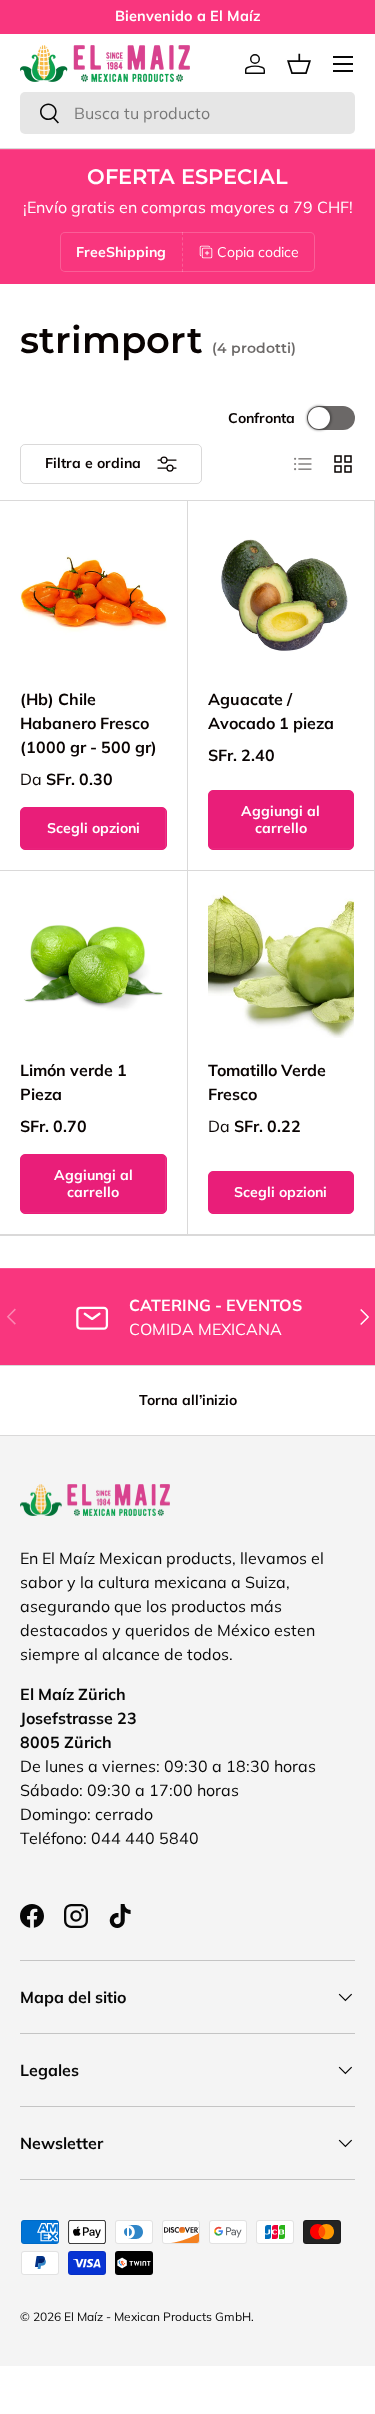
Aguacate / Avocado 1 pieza (271, 711)
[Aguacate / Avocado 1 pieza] (281, 594)
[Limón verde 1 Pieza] (93, 964)
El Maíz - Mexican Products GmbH (157, 2316)
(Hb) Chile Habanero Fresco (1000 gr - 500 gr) (88, 723)
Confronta (261, 418)
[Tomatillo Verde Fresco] (281, 964)
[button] (299, 64)
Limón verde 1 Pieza (73, 1082)
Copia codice (258, 252)
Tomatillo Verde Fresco (267, 1082)
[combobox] (187, 113)
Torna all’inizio (188, 1400)
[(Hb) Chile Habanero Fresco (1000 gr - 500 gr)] (93, 594)
